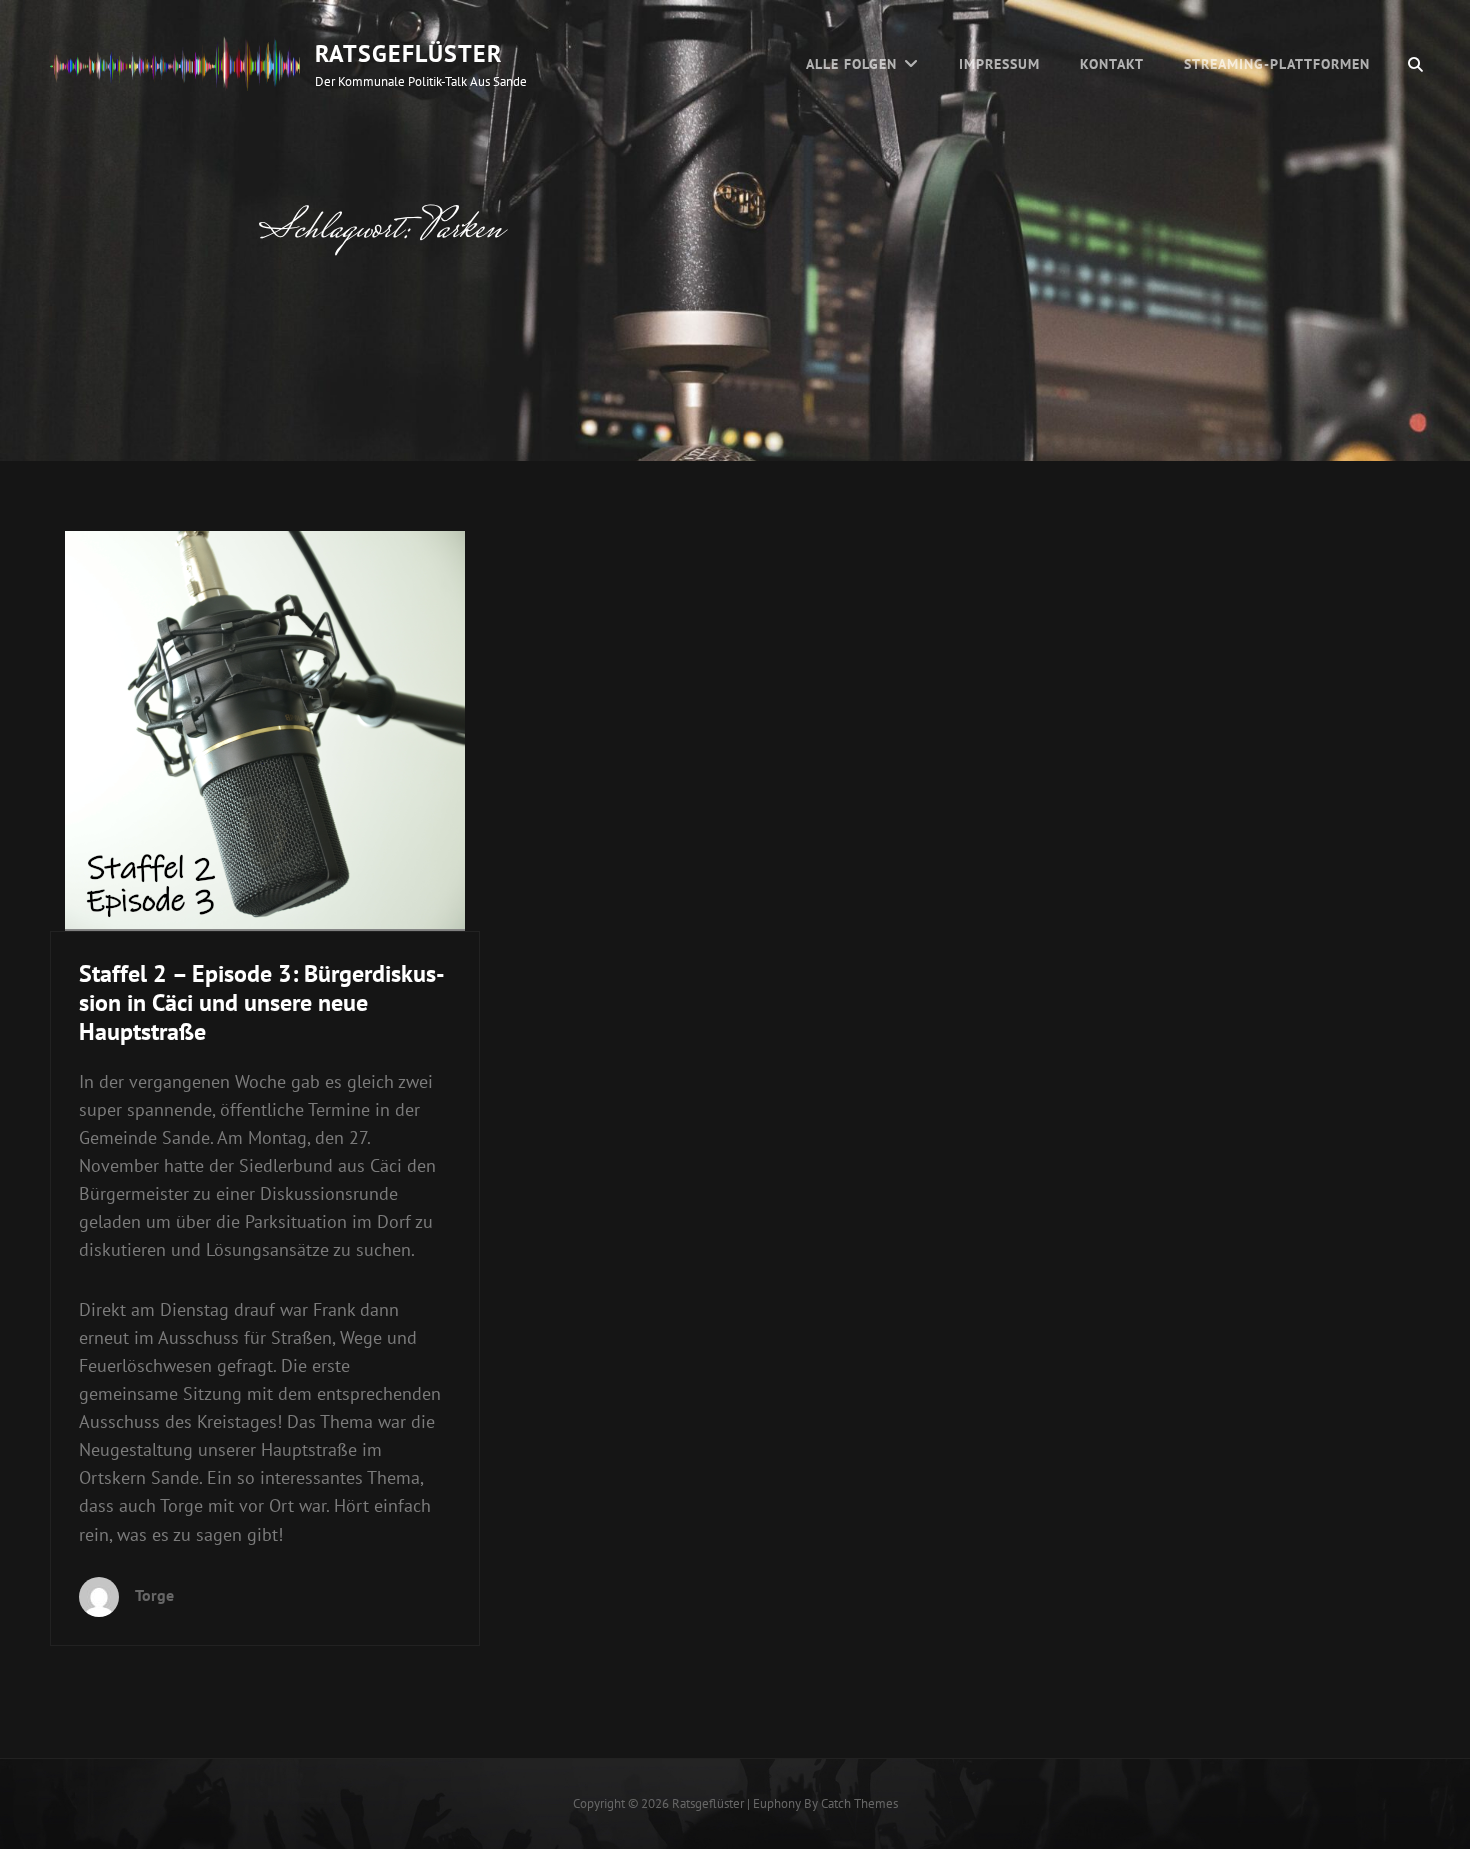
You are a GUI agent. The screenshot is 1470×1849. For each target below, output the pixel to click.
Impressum (999, 64)
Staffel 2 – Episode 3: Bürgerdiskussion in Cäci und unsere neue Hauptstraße (262, 1002)
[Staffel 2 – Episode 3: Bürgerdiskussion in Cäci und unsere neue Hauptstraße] (265, 731)
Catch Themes (859, 1803)
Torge (154, 1595)
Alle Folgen (851, 64)
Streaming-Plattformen (1277, 64)
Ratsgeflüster (408, 53)
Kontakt (1112, 64)
